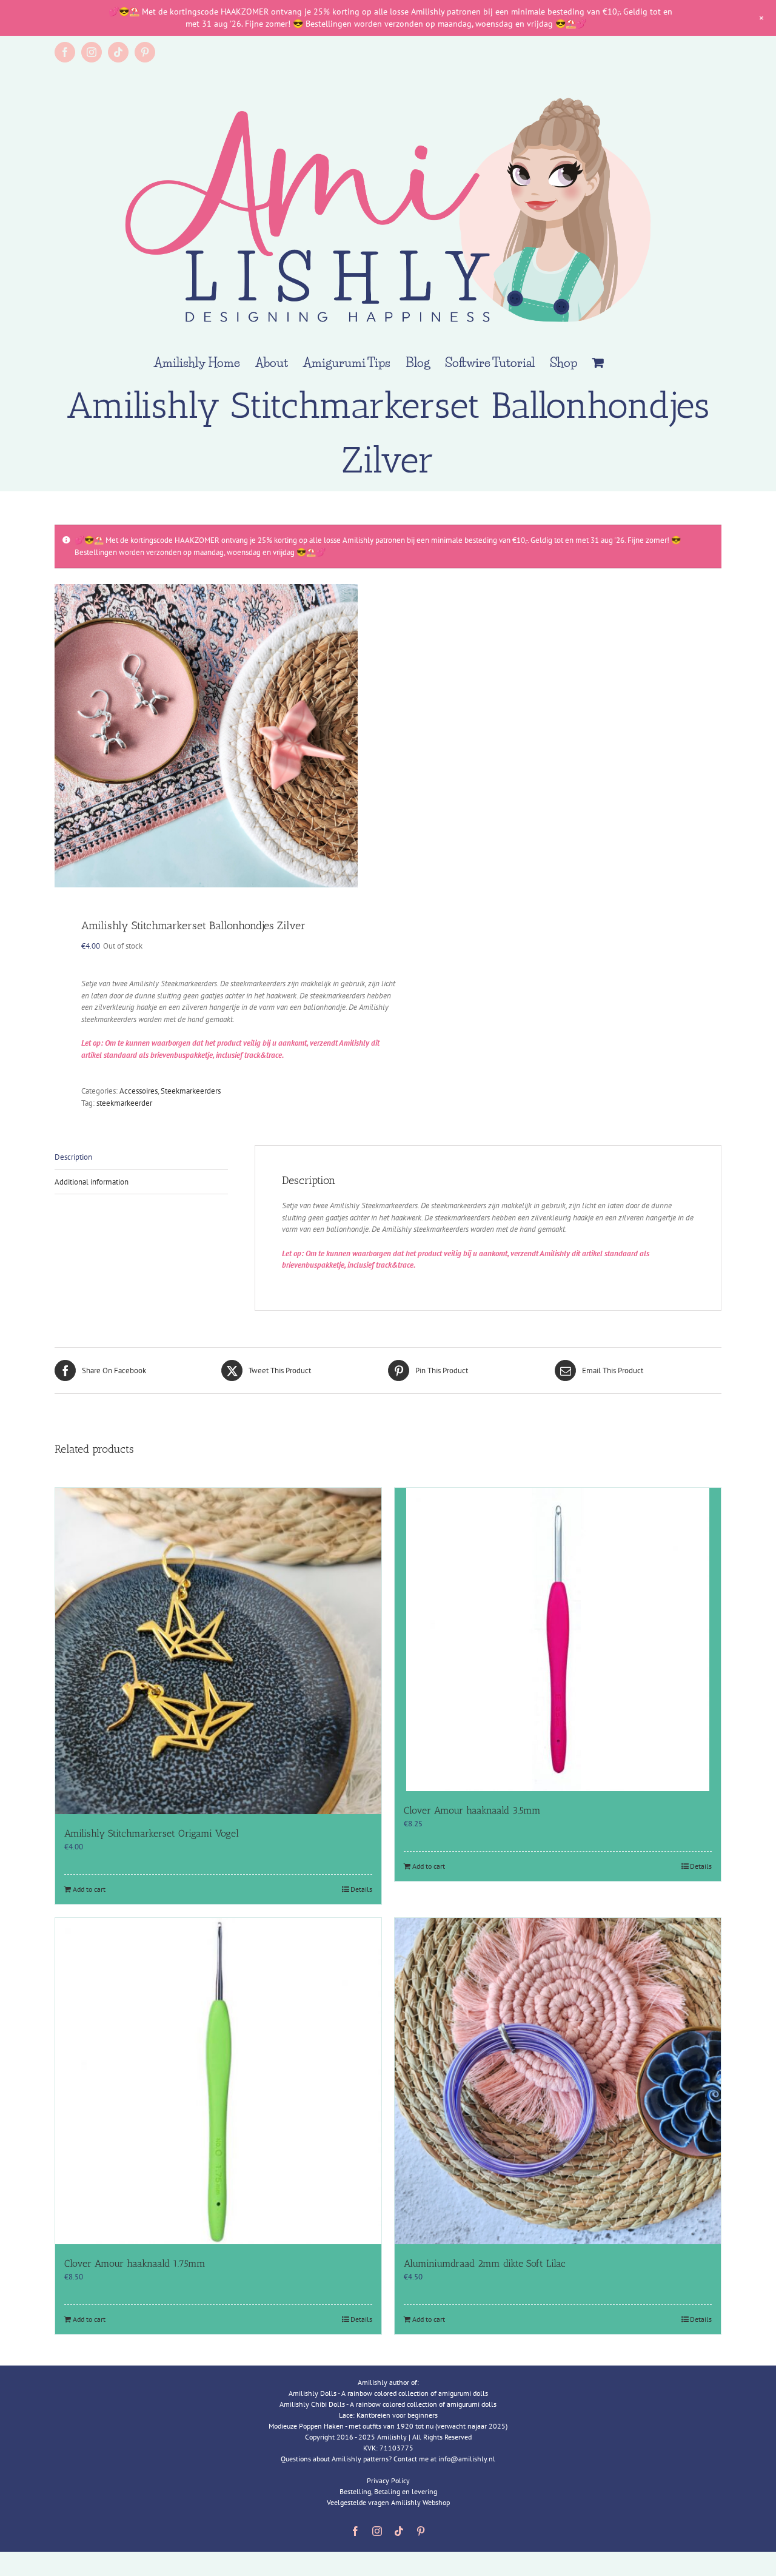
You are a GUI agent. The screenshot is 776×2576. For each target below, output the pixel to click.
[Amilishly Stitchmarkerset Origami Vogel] (218, 1651)
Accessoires (139, 1091)
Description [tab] (73, 1157)
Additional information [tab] (92, 1182)
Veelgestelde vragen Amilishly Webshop (388, 2502)
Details (361, 1889)
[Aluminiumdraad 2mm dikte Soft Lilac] (558, 2081)
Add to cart (89, 1889)
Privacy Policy (388, 2480)
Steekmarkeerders (191, 1091)
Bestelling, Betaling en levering (388, 2491)
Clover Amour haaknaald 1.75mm (135, 2263)
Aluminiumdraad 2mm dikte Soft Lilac (485, 2263)
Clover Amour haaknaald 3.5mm (472, 1810)
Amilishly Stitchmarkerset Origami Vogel (152, 1833)
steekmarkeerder (124, 1103)
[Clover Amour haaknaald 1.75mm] (218, 2081)
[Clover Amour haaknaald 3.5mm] (558, 1639)
